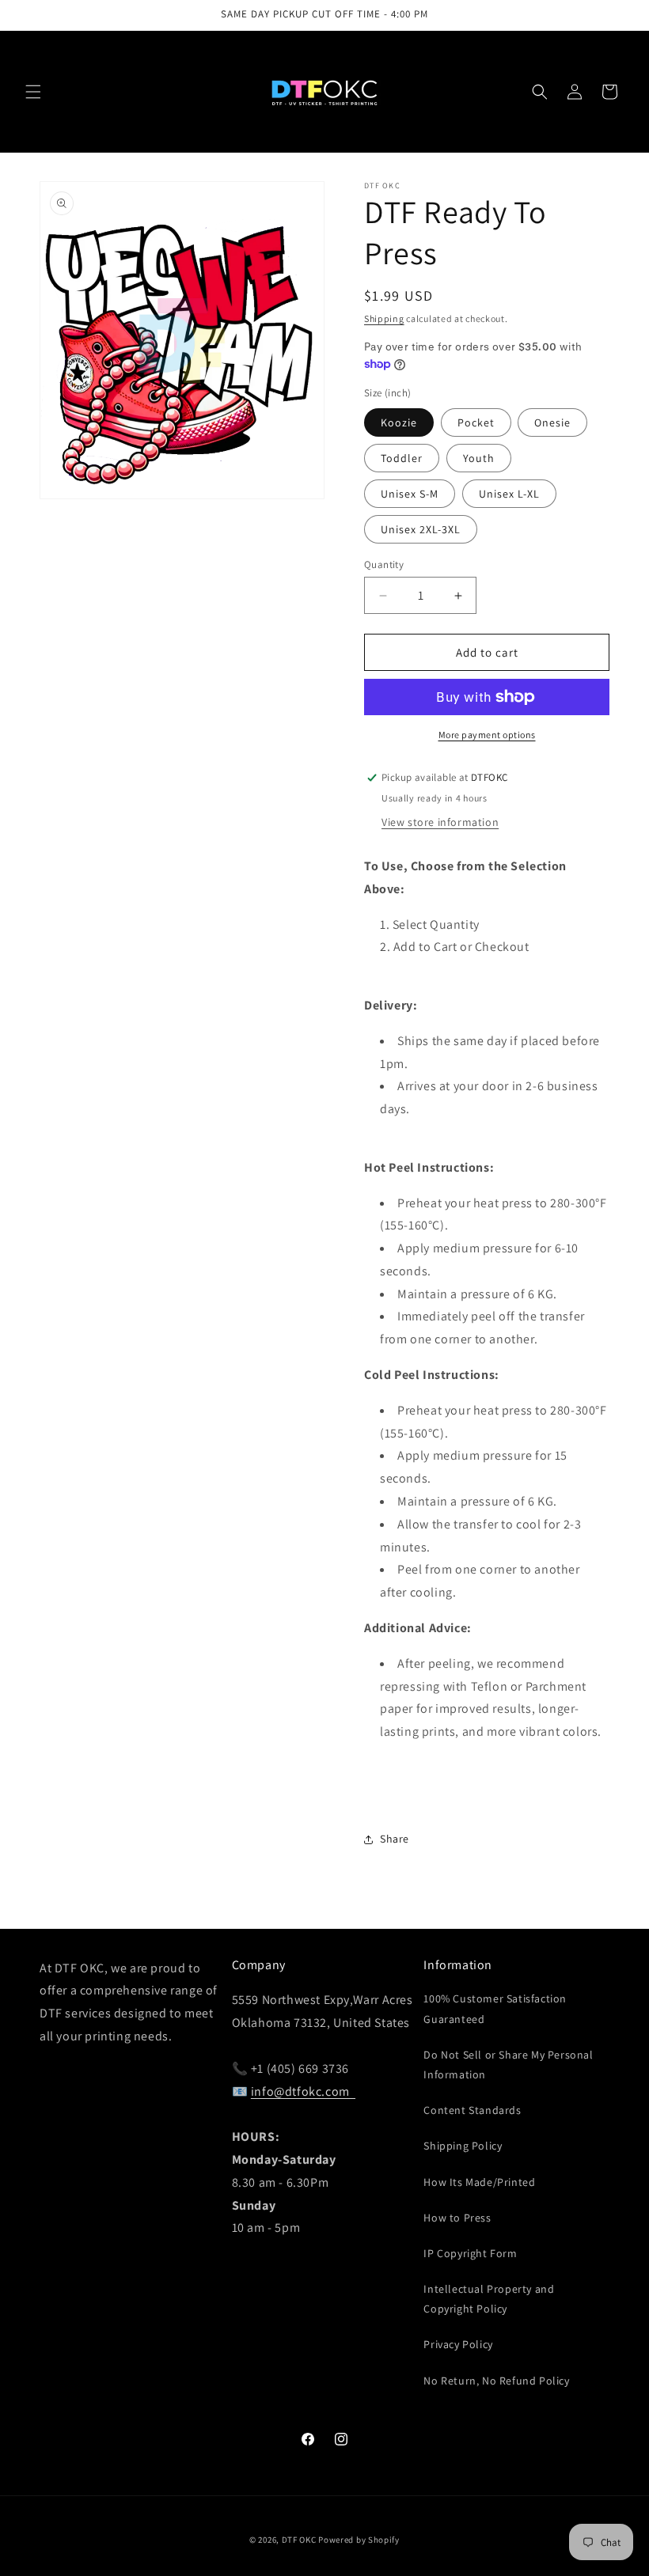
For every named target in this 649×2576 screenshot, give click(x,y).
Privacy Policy (458, 2344)
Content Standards (472, 2110)
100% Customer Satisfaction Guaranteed (495, 2008)
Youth (479, 458)
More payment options (487, 735)
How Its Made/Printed (479, 2182)
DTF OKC (299, 2540)
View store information (440, 822)
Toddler (402, 458)
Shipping (384, 318)
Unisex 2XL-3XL (421, 529)
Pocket (476, 422)
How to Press (457, 2218)
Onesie (552, 422)
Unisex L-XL (509, 494)
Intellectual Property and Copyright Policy (489, 2299)
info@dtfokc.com (303, 2091)
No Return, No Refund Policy (496, 2381)
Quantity (384, 564)
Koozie (399, 422)
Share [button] (395, 1839)
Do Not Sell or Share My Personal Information (508, 2065)
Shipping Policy (463, 2146)
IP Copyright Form (470, 2253)
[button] (33, 92)
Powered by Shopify (359, 2540)
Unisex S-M (410, 494)
